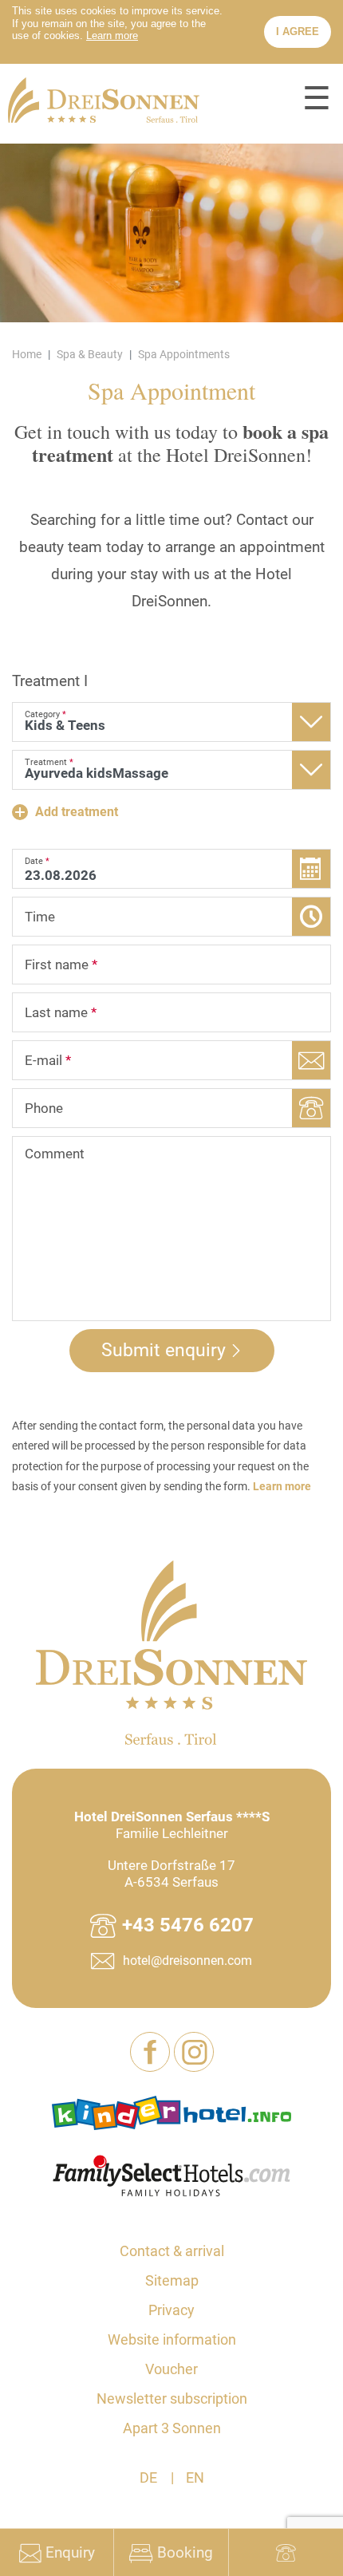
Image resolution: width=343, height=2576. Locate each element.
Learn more (282, 1486)
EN (195, 2477)
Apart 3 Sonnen (172, 2428)
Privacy (171, 2310)
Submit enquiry (164, 1350)
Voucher (171, 2369)
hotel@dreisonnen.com (187, 1961)
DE (148, 2477)
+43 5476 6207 (188, 1925)
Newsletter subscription (172, 2398)
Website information (172, 2339)
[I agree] (298, 32)
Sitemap (172, 2280)
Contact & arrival (172, 2251)
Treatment (50, 681)
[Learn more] (112, 36)
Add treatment (75, 812)
